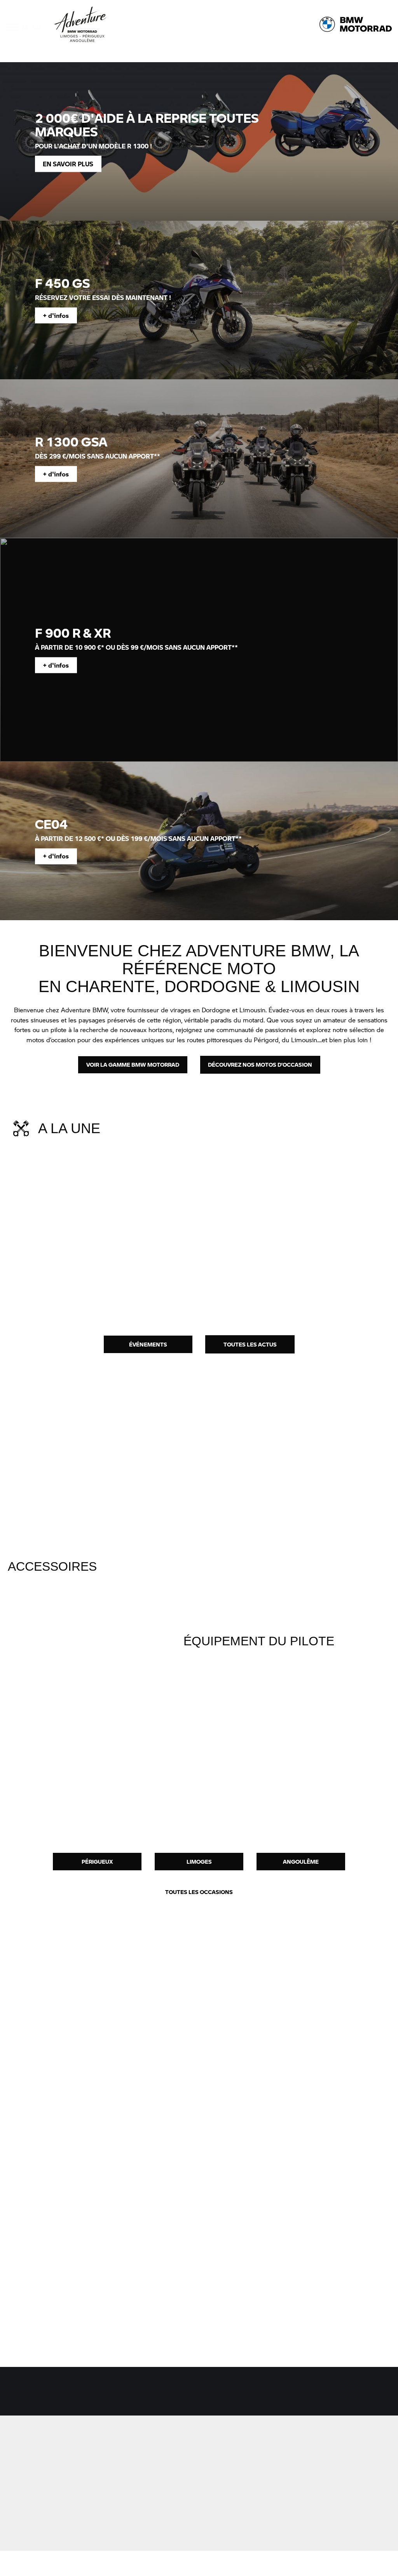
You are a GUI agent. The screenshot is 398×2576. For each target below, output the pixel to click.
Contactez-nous (57, 2462)
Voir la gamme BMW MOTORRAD (133, 1064)
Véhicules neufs (43, 2395)
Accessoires (195, 2395)
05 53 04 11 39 (222, 2481)
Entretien (269, 2395)
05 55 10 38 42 (129, 2473)
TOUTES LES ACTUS (250, 1344)
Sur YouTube (123, 2515)
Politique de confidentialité (343, 2563)
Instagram (36, 2307)
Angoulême (301, 1861)
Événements (148, 1344)
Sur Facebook (125, 2490)
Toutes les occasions (199, 1892)
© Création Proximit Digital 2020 (62, 2563)
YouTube (34, 2322)
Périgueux (97, 1861)
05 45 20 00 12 (315, 2481)
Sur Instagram (125, 2502)
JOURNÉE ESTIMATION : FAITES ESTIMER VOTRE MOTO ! (67, 1274)
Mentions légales (283, 2563)
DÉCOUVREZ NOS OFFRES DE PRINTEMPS (317, 1269)
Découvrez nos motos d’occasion (260, 1064)
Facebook (36, 2292)
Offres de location (351, 2395)
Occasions (121, 2395)
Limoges (199, 1861)
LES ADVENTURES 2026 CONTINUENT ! (193, 1269)
